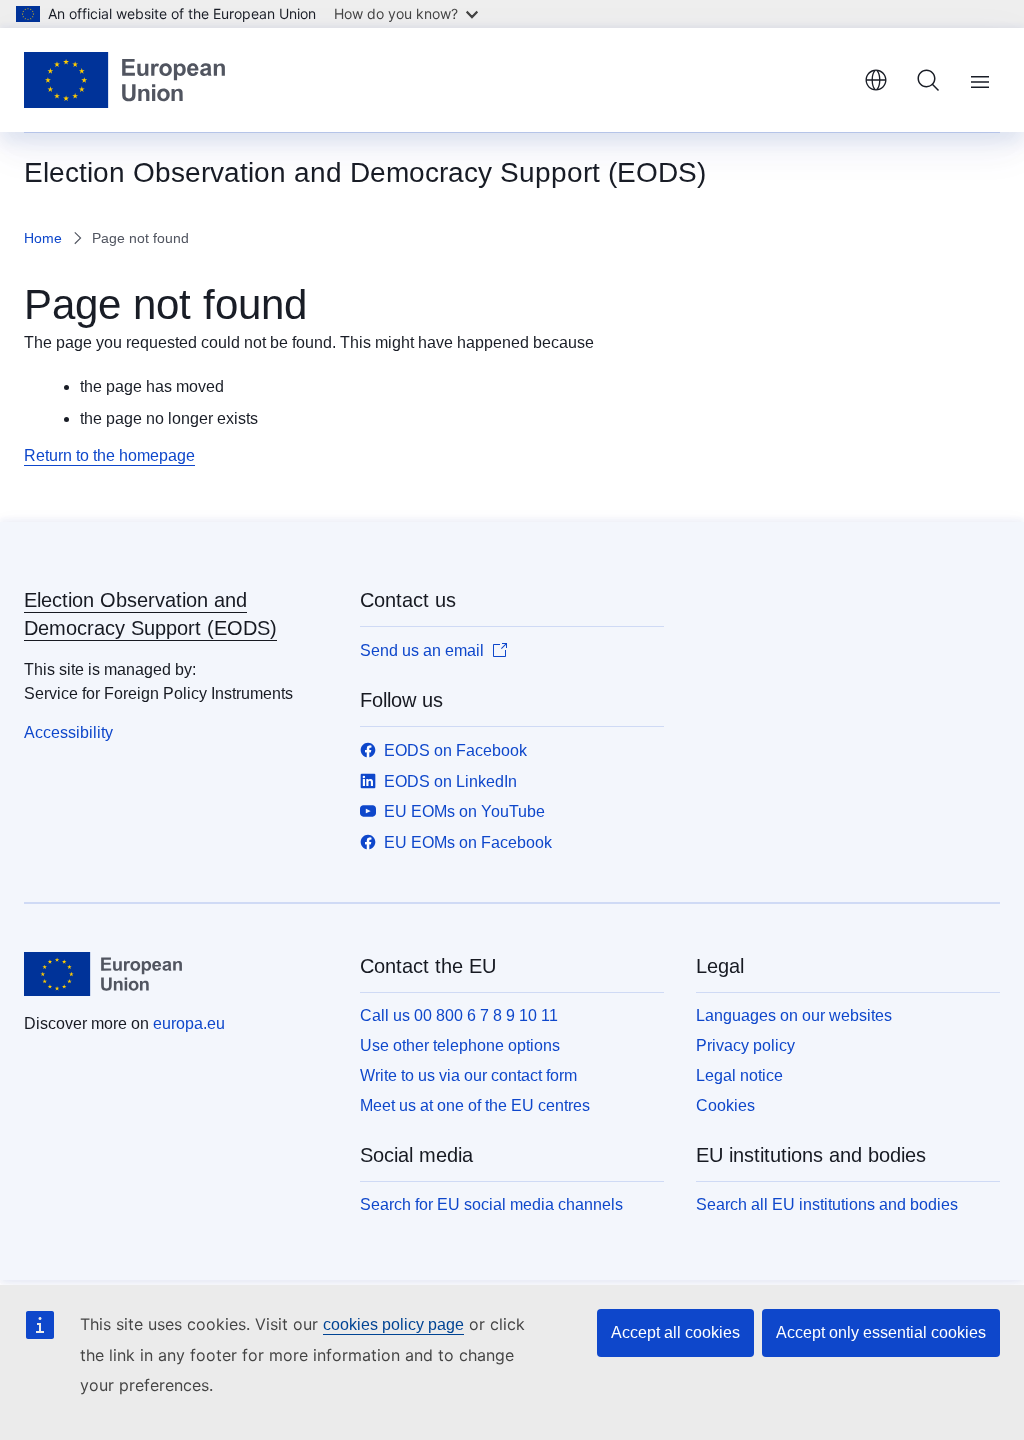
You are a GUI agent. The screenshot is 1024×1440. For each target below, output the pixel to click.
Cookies (725, 1105)
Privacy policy (745, 1045)
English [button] (876, 80)
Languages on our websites (794, 1015)
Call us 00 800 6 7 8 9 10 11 (459, 1015)
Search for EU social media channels (491, 1204)
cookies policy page (393, 1324)
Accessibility (68, 732)
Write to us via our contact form (468, 1075)
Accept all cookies (675, 1332)
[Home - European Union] (124, 80)
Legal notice (739, 1075)
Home (43, 238)
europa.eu (189, 1023)
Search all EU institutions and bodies (827, 1204)
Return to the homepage (109, 455)
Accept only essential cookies (881, 1332)
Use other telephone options (460, 1045)
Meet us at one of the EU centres (475, 1105)
